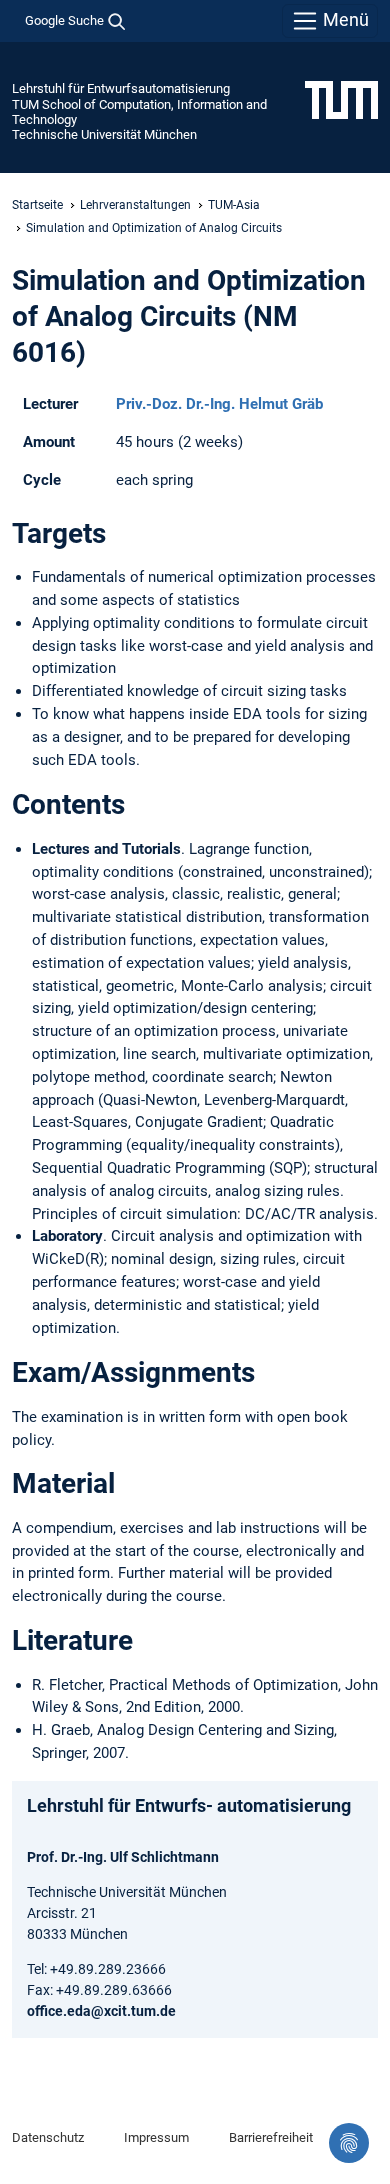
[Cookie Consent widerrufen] (349, 2143)
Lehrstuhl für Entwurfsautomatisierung (121, 88)
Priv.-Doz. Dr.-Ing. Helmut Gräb (219, 404)
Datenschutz (48, 2137)
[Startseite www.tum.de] (341, 99)
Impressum (156, 2137)
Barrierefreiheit (271, 2137)
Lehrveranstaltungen (135, 205)
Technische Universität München (104, 134)
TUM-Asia (234, 205)
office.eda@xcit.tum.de (101, 2011)
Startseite (37, 205)
